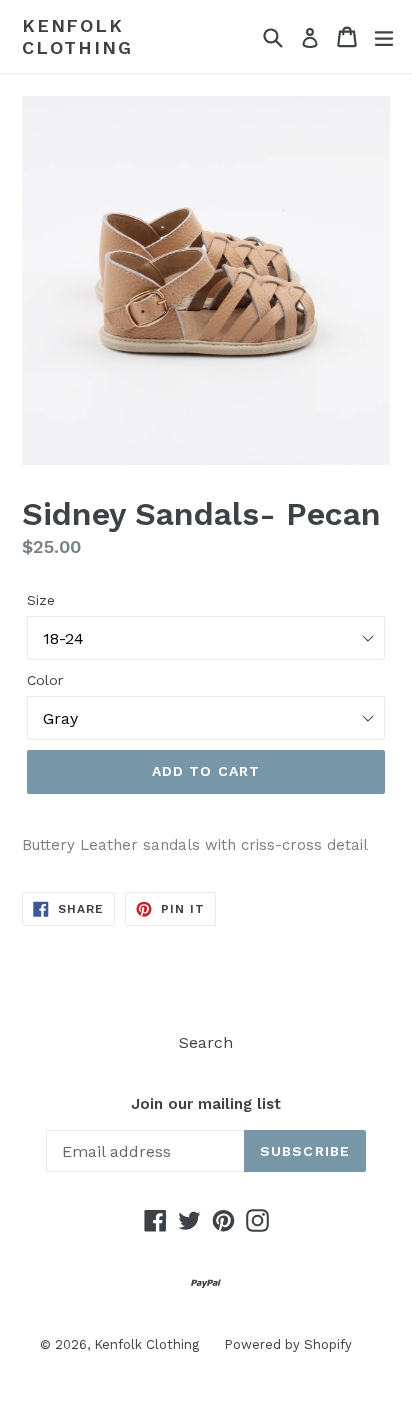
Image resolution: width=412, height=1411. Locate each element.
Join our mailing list (206, 1104)
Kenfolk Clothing (77, 36)
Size (41, 600)
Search (206, 1042)
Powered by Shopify (288, 1344)
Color (45, 680)
